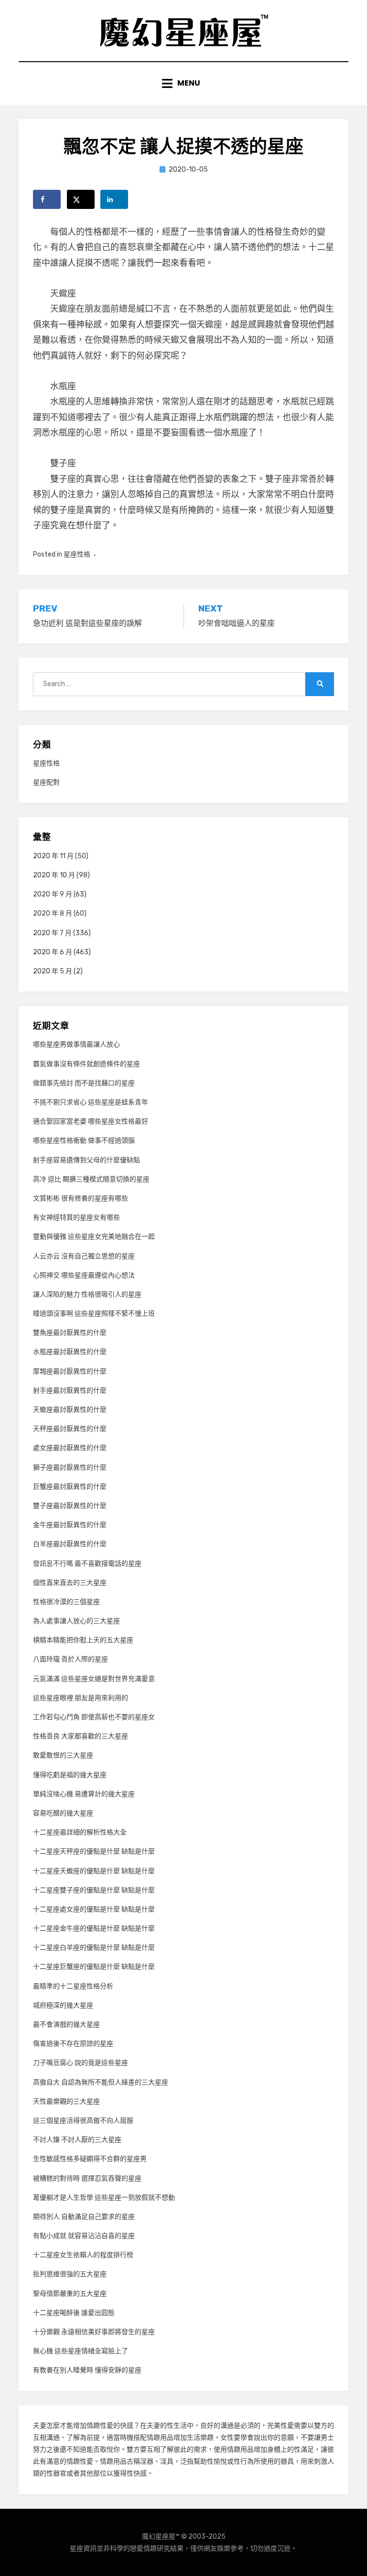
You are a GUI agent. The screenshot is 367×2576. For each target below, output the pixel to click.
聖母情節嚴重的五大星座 (70, 2294)
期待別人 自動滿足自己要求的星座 (84, 2217)
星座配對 (46, 782)
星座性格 (77, 554)
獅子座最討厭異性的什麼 (70, 1468)
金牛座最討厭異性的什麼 (70, 1525)
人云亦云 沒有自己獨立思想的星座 (84, 1256)
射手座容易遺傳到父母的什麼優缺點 (86, 1160)
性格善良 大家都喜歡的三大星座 (81, 1736)
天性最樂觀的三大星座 (66, 2101)
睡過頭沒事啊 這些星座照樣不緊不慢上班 (94, 1314)
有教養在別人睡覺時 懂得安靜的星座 (87, 2370)
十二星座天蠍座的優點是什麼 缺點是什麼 (94, 1871)
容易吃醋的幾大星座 (63, 1813)
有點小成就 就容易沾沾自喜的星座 (84, 2236)
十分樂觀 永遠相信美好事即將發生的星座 (94, 2332)
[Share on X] (81, 199)
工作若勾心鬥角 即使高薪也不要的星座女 (94, 1717)
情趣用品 (160, 2438)
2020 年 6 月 (53, 952)
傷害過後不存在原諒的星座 (73, 2044)
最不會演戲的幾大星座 (66, 2025)
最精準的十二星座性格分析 (73, 1986)
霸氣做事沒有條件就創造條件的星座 (86, 1064)
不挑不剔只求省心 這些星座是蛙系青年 (91, 1102)
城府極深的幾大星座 (63, 2005)
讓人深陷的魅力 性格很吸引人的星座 (87, 1294)
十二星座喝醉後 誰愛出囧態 (74, 2313)
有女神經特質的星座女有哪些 (76, 1217)
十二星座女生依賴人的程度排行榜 (83, 2255)
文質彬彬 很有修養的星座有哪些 (81, 1198)
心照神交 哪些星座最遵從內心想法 (84, 1275)
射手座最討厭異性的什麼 (70, 1391)
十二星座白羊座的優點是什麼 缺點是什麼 (94, 1948)
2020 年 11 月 (53, 856)
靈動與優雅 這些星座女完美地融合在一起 (94, 1237)
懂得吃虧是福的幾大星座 (70, 1775)
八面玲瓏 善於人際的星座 (70, 1659)
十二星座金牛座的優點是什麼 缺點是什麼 (94, 1928)
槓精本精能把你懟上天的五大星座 (83, 1640)
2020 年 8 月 (53, 913)
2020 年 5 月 (53, 971)
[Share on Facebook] (47, 199)
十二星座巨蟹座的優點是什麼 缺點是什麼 (94, 1967)
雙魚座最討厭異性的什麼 (70, 1333)
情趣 (93, 2426)
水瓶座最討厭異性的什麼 (70, 1352)
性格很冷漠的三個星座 (66, 1602)
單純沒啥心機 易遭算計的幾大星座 (84, 1794)
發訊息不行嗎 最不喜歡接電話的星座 (87, 1564)
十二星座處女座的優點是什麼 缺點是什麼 (94, 1909)
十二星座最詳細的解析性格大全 (80, 1832)
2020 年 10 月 (54, 875)
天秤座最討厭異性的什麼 (70, 1429)
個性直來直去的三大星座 (70, 1583)
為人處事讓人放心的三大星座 (76, 1621)
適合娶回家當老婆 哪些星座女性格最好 (91, 1121)
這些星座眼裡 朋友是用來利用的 (81, 1698)
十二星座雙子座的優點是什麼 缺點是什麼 (94, 1890)
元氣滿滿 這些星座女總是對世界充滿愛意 (94, 1679)
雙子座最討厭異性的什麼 (70, 1506)
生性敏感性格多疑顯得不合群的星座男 (90, 2159)
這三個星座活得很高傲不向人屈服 (83, 2121)
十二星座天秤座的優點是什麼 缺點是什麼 (94, 1851)
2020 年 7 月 (52, 933)
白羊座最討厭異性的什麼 (70, 1544)
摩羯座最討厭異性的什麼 (70, 1371)
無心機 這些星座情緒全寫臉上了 (81, 2351)
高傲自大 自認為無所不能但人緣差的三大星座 (101, 2082)
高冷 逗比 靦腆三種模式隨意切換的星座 (91, 1179)
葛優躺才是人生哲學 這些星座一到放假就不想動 (104, 2198)
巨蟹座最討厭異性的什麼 (70, 1487)
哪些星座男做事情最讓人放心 (76, 1044)
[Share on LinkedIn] (114, 199)
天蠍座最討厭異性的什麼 (70, 1410)
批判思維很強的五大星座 (70, 2274)
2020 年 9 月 (53, 894)
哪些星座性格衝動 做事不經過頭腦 (84, 1141)
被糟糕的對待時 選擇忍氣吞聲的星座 (87, 2178)
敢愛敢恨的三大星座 (63, 1755)
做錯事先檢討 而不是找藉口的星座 (84, 1083)
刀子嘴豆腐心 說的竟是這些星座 (81, 2063)
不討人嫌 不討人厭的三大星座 (77, 2140)
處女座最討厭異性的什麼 (70, 1448)
